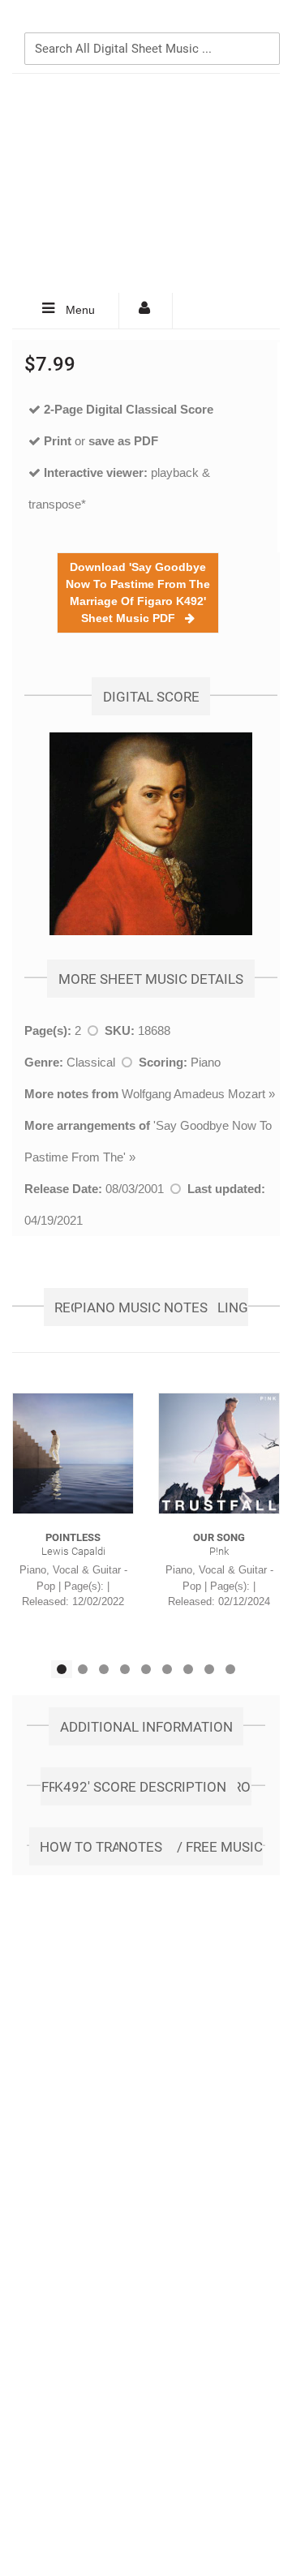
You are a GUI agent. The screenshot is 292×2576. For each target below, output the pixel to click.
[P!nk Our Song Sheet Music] (219, 1453)
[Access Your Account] (146, 311)
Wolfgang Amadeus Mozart (193, 1094)
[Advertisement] (146, 183)
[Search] (264, 22)
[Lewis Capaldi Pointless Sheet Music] (73, 1453)
